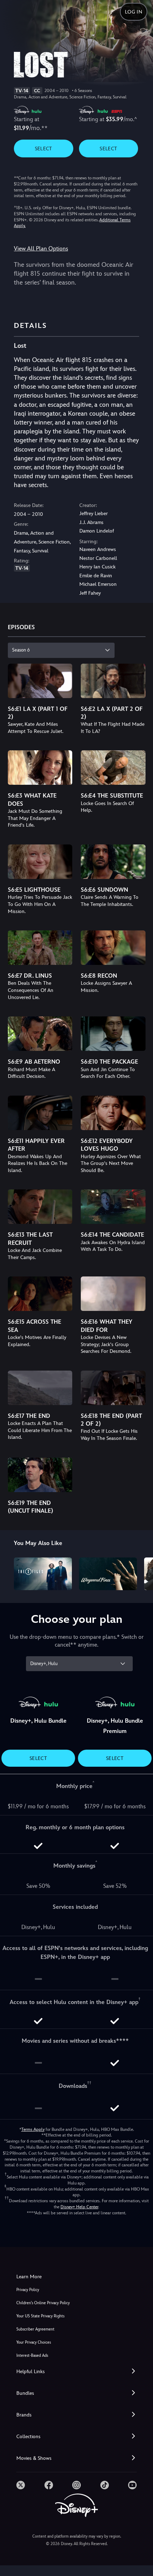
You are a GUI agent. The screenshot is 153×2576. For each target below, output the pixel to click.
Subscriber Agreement (35, 2329)
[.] (21, 2485)
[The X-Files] (43, 1574)
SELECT (44, 148)
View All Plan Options (41, 249)
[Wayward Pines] (108, 1574)
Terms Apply (33, 2129)
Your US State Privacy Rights (40, 2316)
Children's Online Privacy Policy (43, 2303)
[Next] (141, 1573)
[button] (76, 2372)
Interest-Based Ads (32, 2356)
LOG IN (134, 12)
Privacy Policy (28, 2290)
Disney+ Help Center (79, 2207)
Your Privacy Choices (34, 2342)
